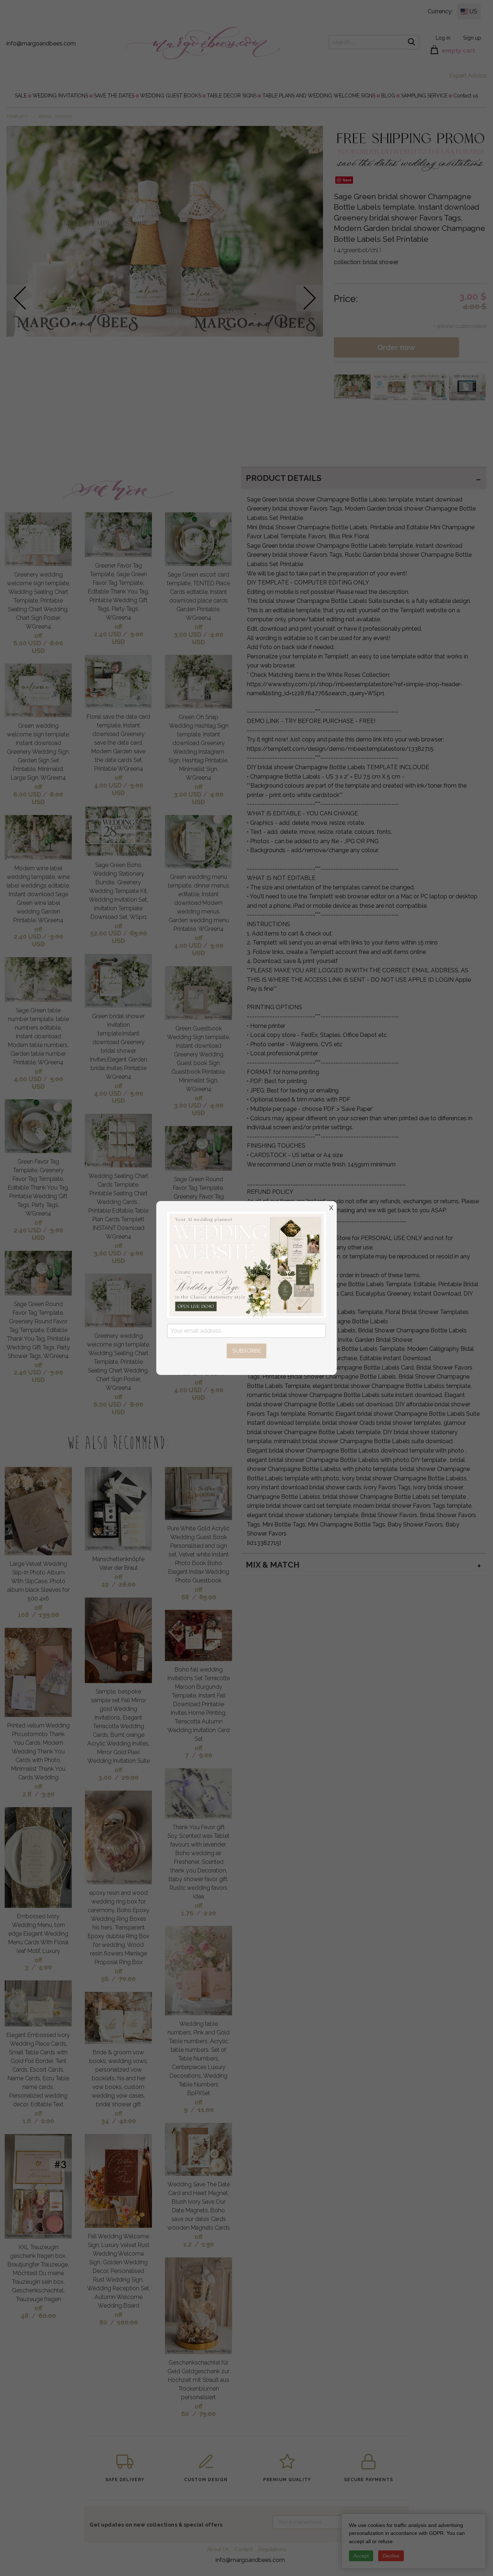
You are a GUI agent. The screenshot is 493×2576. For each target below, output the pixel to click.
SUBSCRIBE (247, 1351)
